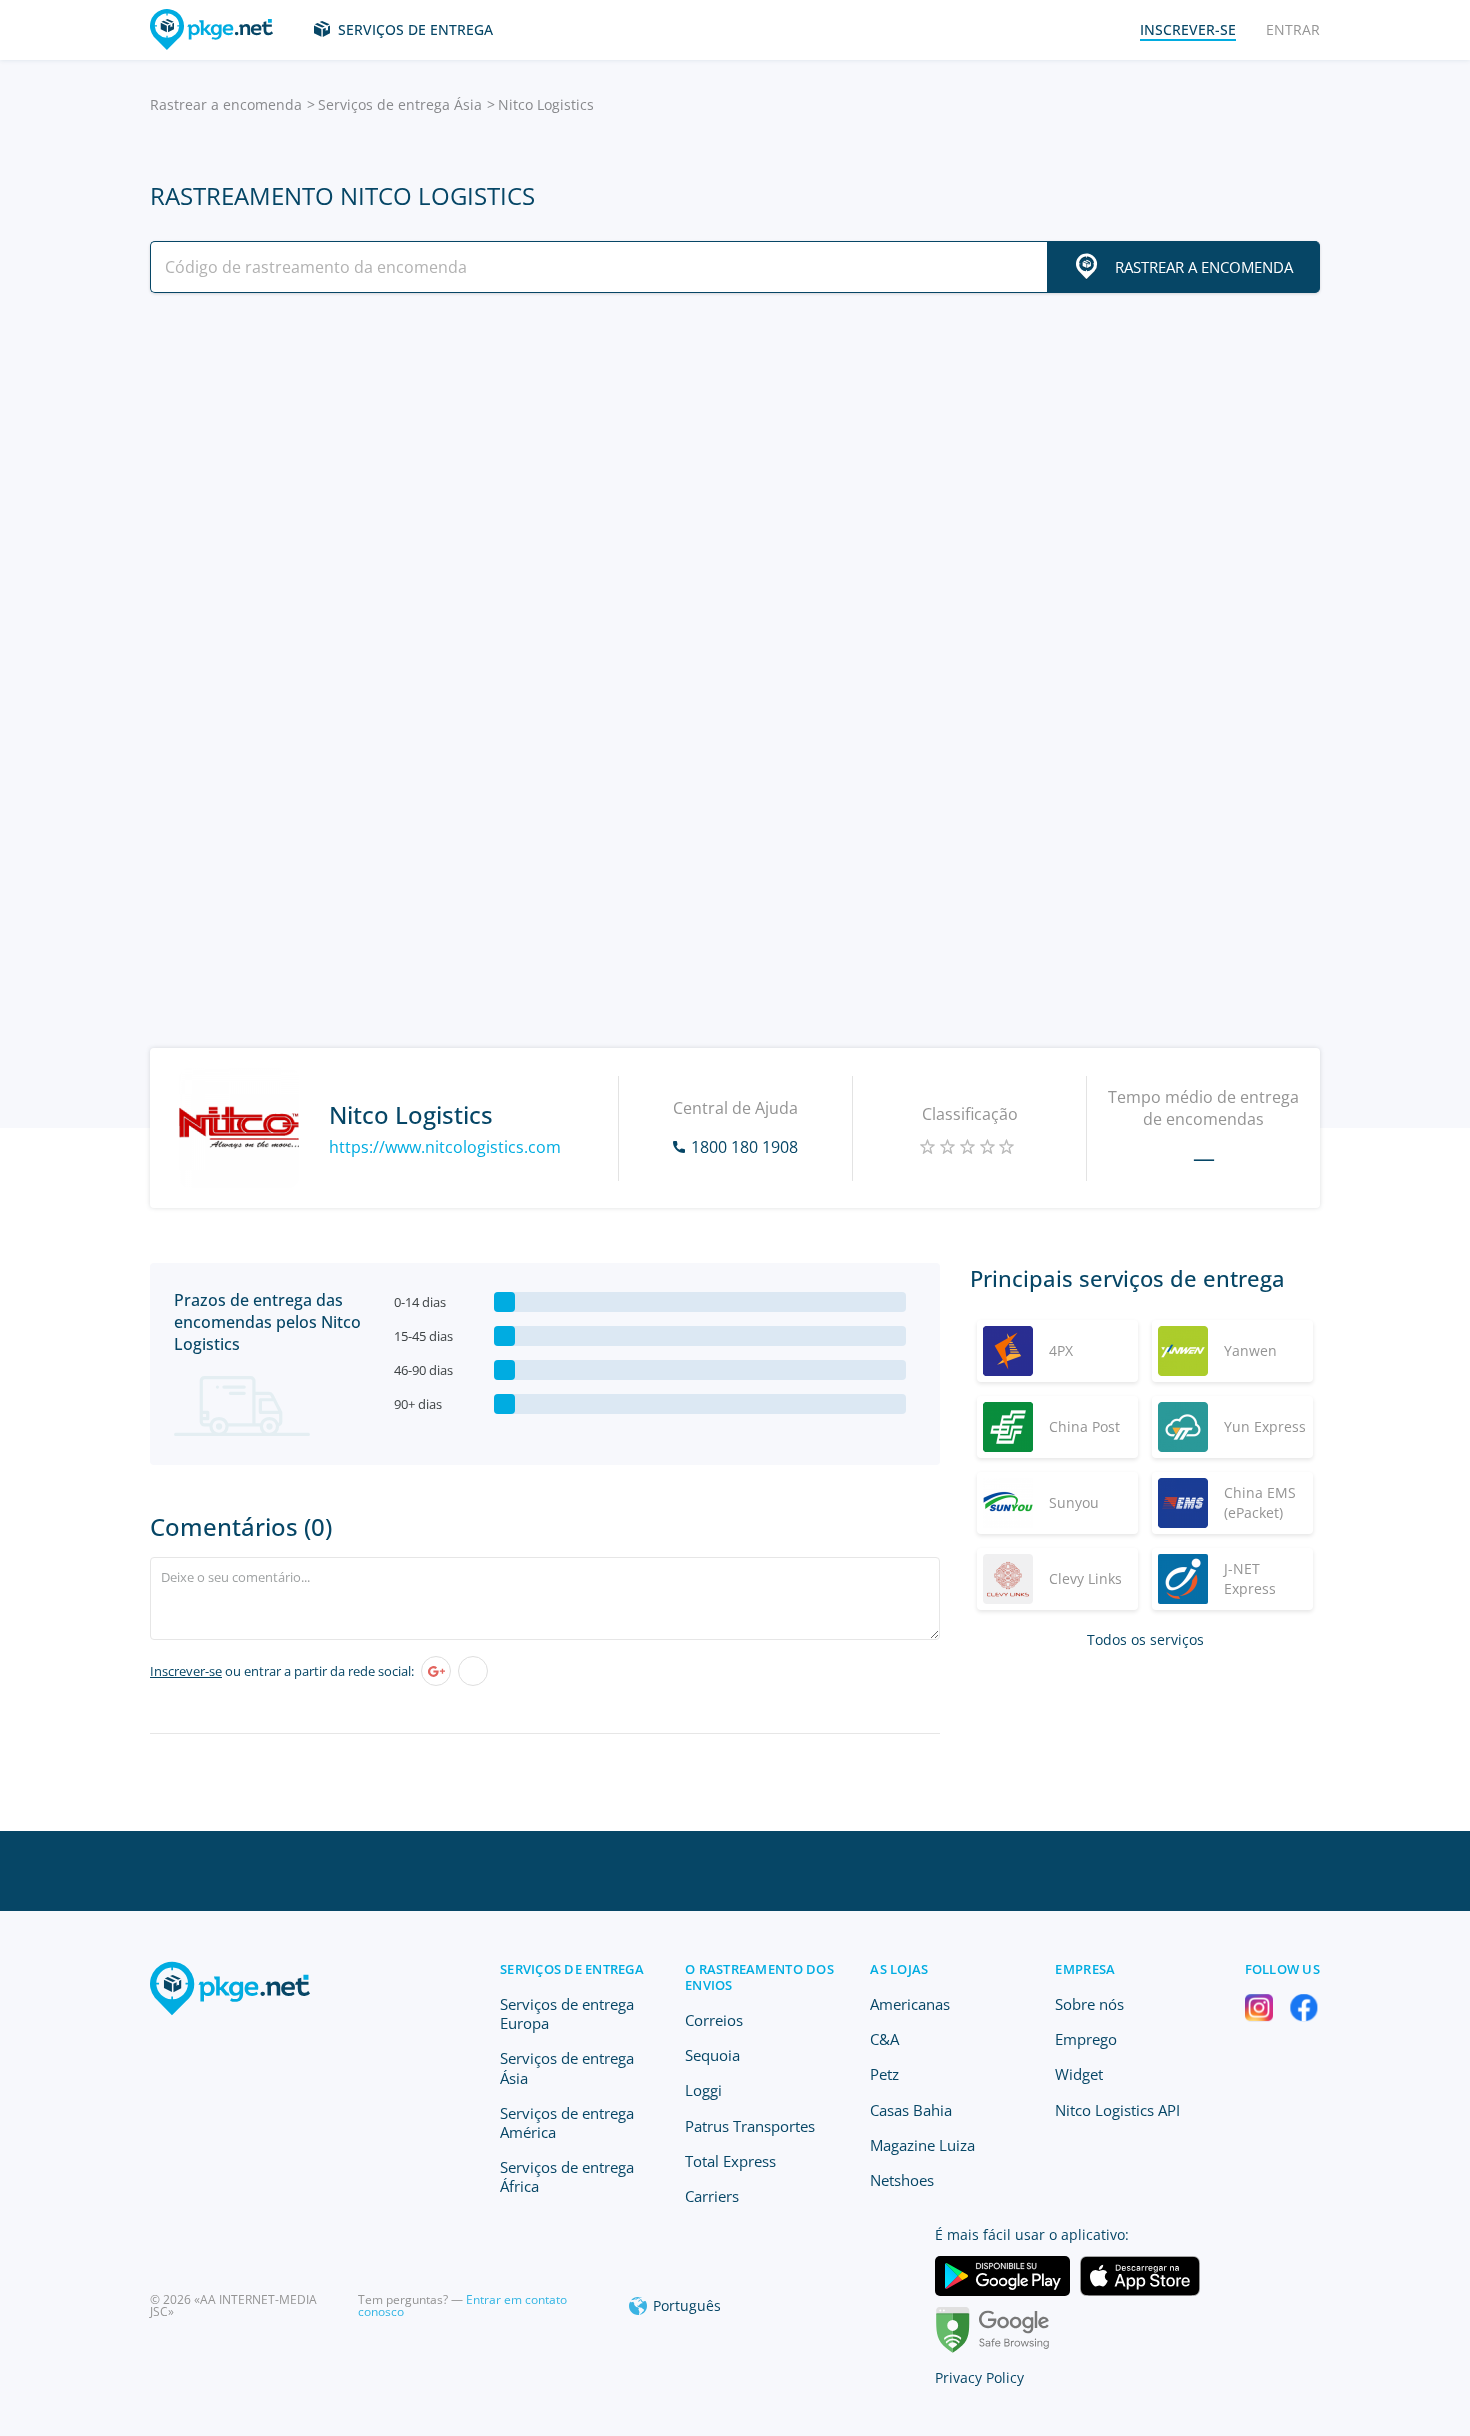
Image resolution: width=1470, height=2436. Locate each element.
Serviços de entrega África (567, 2176)
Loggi (703, 2090)
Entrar (1293, 29)
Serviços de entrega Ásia (400, 104)
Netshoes (902, 2180)
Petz (884, 2074)
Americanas (910, 2004)
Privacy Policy (979, 2377)
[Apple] (473, 1671)
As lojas (899, 1969)
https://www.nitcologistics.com (445, 1147)
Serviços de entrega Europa (567, 2013)
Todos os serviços (1145, 1639)
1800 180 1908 (744, 1147)
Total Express (730, 2161)
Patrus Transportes (750, 2126)
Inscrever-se (186, 1671)
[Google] (436, 1671)
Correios (714, 2020)
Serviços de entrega (415, 29)
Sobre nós (1089, 2004)
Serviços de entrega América (567, 2122)
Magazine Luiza (922, 2145)
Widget (1079, 2074)
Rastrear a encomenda (226, 104)
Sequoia (712, 2055)
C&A (884, 2039)
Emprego (1086, 2039)
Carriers (712, 2196)
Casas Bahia (911, 2110)
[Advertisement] (735, 483)
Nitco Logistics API (1117, 2110)
